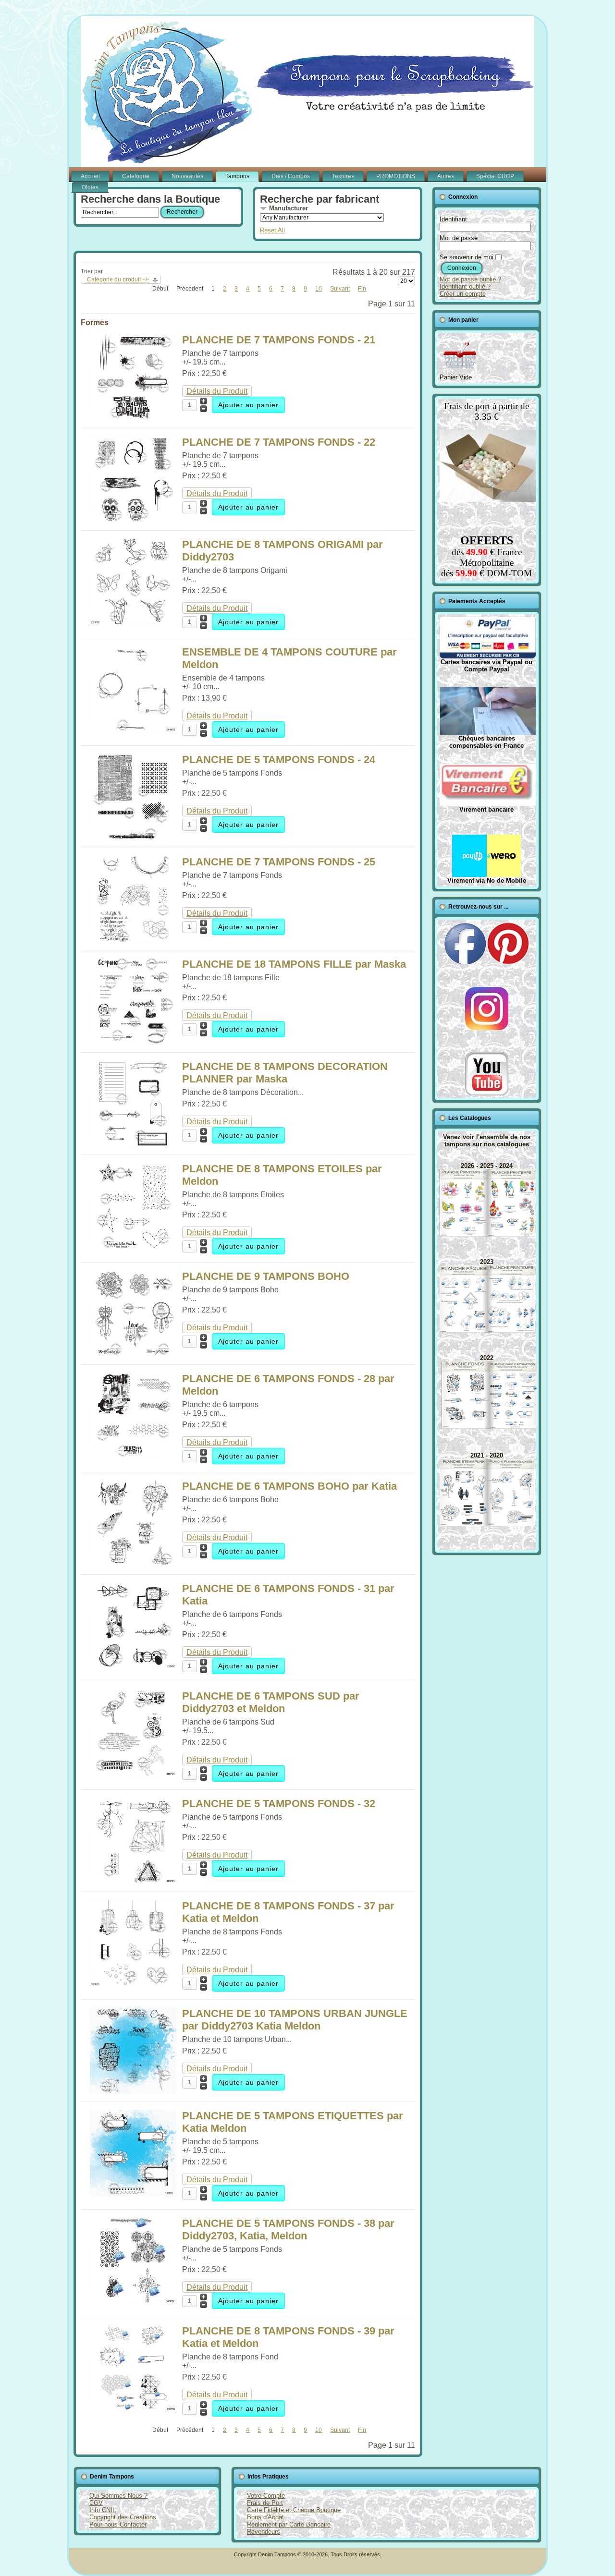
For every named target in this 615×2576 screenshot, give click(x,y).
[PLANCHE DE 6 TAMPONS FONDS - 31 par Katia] (133, 1666)
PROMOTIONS (396, 176)
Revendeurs (264, 2532)
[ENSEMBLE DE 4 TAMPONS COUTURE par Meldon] (133, 730)
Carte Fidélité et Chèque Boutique (294, 2510)
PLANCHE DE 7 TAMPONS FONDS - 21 (279, 340)
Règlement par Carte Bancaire (289, 2524)
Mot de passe (459, 238)
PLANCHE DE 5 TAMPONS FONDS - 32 (279, 1804)
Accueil (90, 176)
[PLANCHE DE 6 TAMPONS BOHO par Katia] (133, 1564)
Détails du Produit (217, 391)
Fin (362, 289)
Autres (446, 176)
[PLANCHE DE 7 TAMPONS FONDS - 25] (133, 940)
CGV (96, 2503)
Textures (343, 176)
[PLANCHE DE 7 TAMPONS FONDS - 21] (133, 418)
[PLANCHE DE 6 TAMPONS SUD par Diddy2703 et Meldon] (133, 1774)
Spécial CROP (495, 176)
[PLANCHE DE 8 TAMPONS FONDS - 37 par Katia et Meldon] (133, 1984)
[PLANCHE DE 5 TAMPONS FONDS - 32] (133, 1881)
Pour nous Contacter (118, 2524)
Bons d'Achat (265, 2517)
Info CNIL (103, 2510)
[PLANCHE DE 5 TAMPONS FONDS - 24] (133, 837)
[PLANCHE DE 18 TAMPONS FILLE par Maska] (133, 1042)
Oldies (90, 187)
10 (319, 289)
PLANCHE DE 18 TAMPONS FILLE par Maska (294, 964)
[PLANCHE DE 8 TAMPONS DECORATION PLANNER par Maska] (133, 1144)
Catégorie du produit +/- (118, 279)
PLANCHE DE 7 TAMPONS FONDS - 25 (279, 862)
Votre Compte (266, 2496)
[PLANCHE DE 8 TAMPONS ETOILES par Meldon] (133, 1246)
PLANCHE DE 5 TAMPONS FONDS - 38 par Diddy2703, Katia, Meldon (288, 2230)
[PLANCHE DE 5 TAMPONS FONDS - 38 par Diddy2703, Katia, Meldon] (133, 2301)
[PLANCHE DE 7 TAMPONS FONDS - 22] (133, 520)
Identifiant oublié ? (465, 286)
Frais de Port (265, 2503)
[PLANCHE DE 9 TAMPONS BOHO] (133, 1354)
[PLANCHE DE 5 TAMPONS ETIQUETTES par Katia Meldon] (133, 2193)
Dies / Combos (291, 176)
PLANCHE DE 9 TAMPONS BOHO (266, 1276)
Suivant (340, 289)
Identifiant (453, 219)
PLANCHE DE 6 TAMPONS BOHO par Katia (289, 1486)
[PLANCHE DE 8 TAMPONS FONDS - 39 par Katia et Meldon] (133, 2409)
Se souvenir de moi (467, 257)
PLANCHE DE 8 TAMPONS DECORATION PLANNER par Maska (285, 1073)
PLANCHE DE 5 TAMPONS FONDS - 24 (279, 759)
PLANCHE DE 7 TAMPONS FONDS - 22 (279, 442)
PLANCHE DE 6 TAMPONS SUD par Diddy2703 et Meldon (271, 1702)
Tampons (237, 176)
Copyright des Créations (123, 2517)
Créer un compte (463, 294)
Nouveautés (187, 176)
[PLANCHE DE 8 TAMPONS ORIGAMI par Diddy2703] (133, 622)
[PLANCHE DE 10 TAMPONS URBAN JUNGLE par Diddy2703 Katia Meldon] (133, 2091)
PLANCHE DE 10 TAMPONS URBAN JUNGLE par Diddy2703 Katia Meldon (295, 2020)
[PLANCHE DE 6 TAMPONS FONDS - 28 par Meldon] (133, 1456)
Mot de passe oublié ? (470, 279)
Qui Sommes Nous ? (118, 2496)
